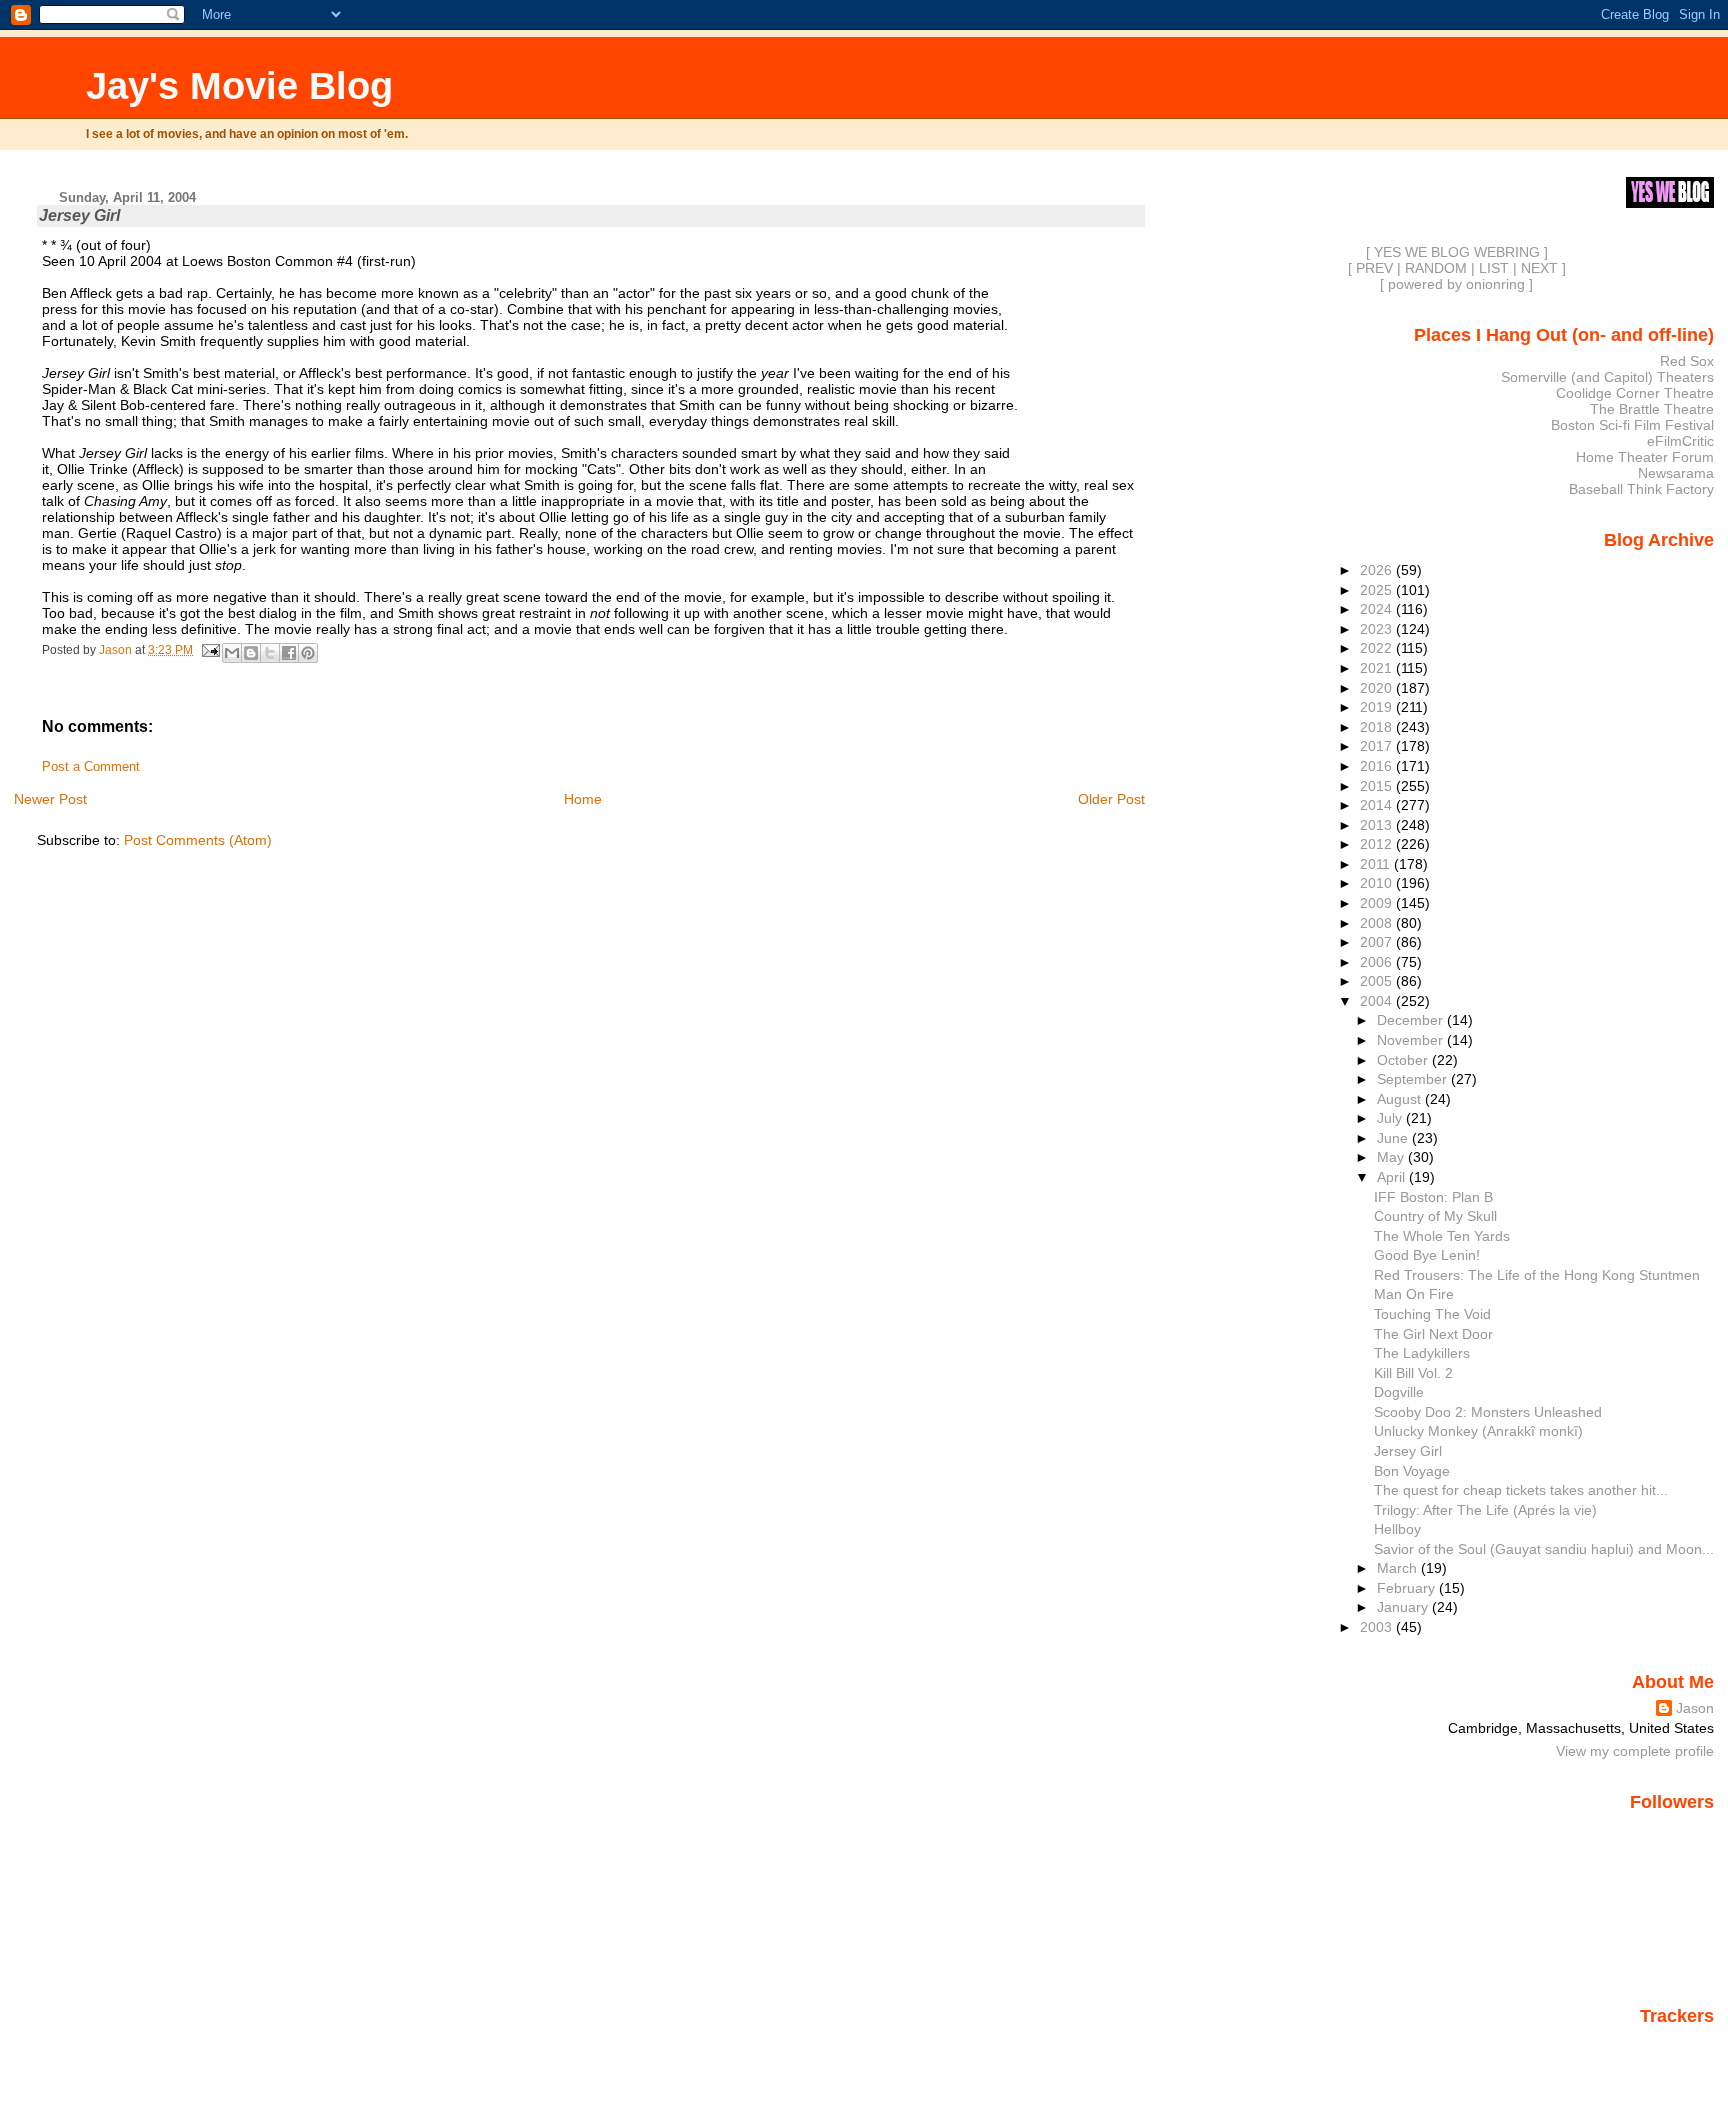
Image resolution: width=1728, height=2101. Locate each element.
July (1391, 1118)
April (1393, 1177)
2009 (1378, 903)
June (1394, 1138)
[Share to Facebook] (289, 653)
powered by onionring (1456, 284)
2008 (1378, 923)
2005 (1378, 981)
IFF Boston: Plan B (1433, 1197)
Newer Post (50, 799)
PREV (1374, 268)
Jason (1695, 1708)
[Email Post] (209, 650)
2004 (1378, 1001)
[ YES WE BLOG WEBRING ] (1457, 252)
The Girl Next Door (1433, 1334)
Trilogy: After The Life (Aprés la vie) (1485, 1510)
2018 (1378, 727)
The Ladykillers (1422, 1353)
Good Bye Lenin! (1427, 1255)
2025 (1378, 590)
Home (583, 799)
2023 (1378, 629)
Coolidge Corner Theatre (1635, 393)
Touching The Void (1432, 1314)
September (1414, 1079)
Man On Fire (1414, 1294)
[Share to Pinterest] (308, 653)
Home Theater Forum (1645, 457)
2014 (1378, 805)
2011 (1377, 864)
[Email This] (232, 653)
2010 (1378, 883)
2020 (1378, 688)
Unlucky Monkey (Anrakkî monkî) (1478, 1431)
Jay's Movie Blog (239, 85)
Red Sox (1687, 361)
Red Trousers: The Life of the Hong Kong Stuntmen (1537, 1275)
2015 (1378, 786)
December (1412, 1020)
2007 (1378, 942)
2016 (1378, 766)
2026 (1378, 570)
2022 (1378, 648)
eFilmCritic (1680, 441)
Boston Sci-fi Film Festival (1632, 425)
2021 (1378, 668)
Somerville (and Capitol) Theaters (1607, 377)
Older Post (1111, 799)
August (1401, 1099)
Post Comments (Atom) (198, 840)
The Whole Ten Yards (1442, 1236)
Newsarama (1676, 473)
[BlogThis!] (251, 653)
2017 (1378, 746)
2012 (1378, 844)
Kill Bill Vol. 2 (1413, 1373)
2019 (1378, 707)
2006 (1378, 962)
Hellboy (1397, 1529)
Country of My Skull (1435, 1216)
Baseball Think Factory (1641, 489)
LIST (1494, 268)
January (1404, 1607)
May (1392, 1157)
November (1412, 1040)
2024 (1378, 609)
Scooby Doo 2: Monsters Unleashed (1488, 1412)
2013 (1378, 825)
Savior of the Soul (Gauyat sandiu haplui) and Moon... (1544, 1549)
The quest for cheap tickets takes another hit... (1521, 1490)
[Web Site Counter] (1679, 2044)
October (1404, 1060)
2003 (1378, 1627)
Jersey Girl (1408, 1451)
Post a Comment (91, 767)
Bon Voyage (1412, 1471)
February (1408, 1588)
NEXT (1539, 268)
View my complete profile (1635, 1751)
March (1399, 1568)
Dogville (1399, 1392)
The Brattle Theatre (1652, 409)
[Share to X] (270, 653)
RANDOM (1436, 268)
